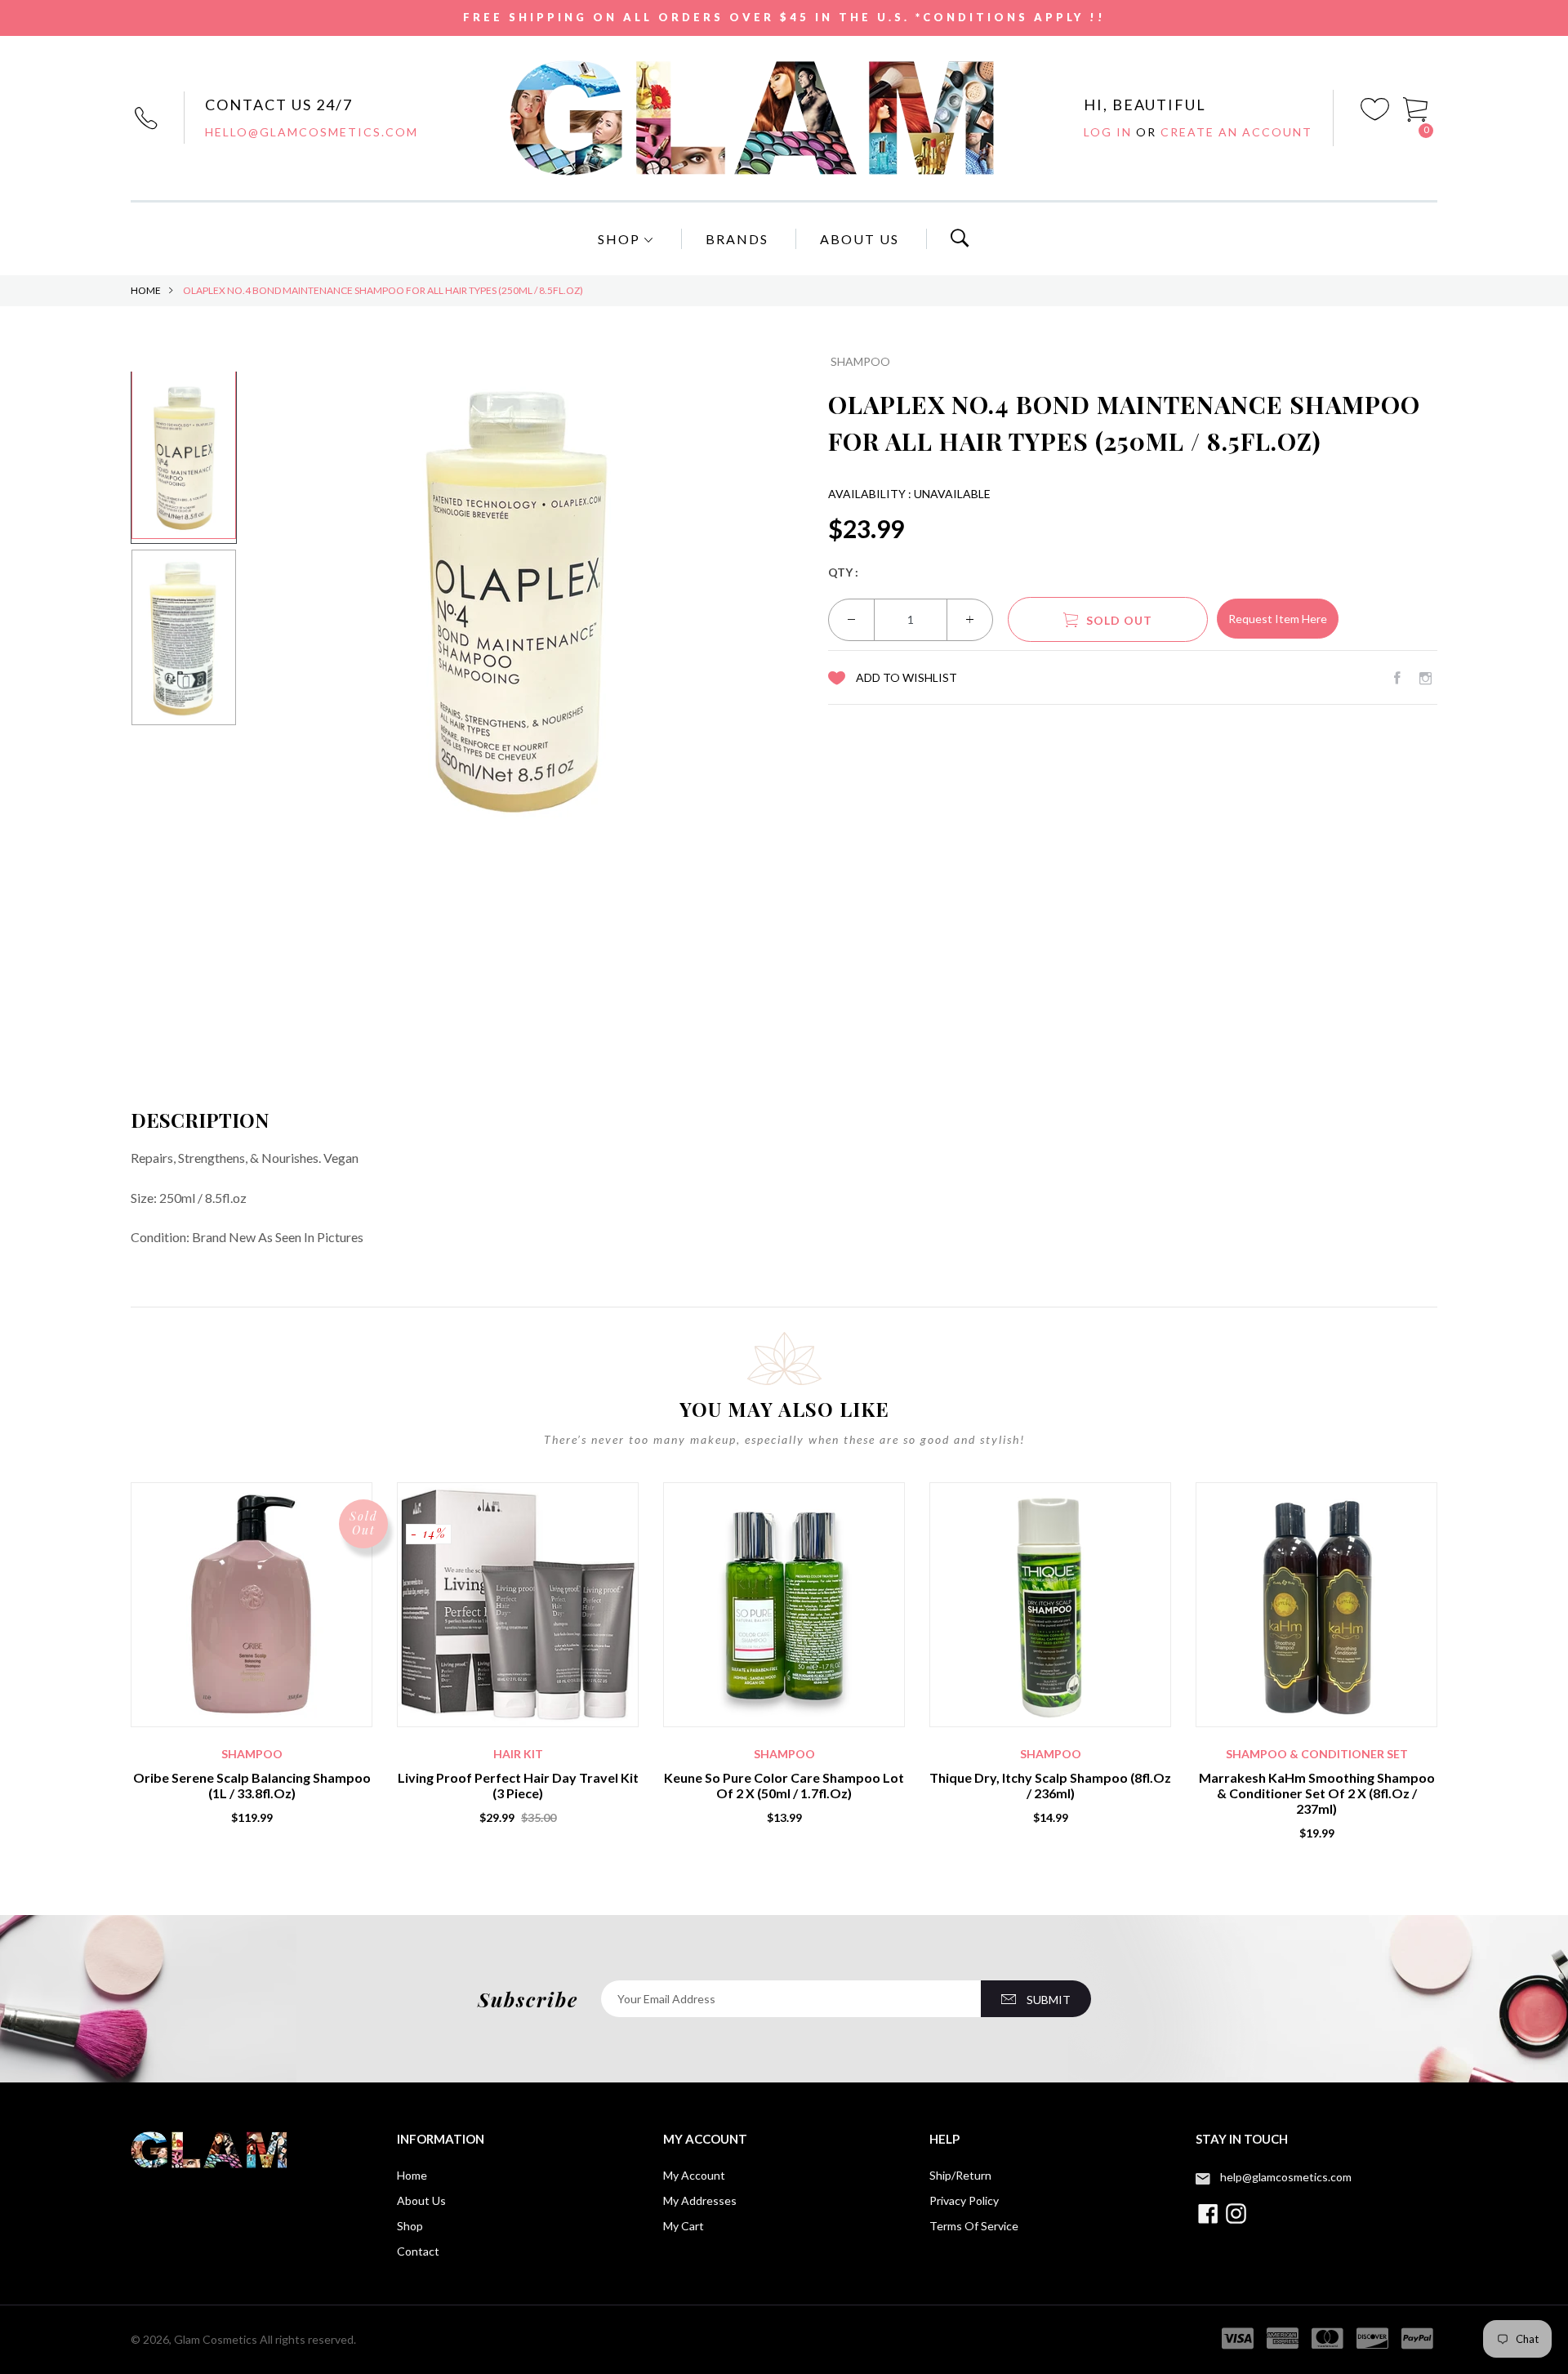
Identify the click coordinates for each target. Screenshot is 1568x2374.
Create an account (1236, 132)
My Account (694, 2175)
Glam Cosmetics (216, 2339)
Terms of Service (974, 2226)
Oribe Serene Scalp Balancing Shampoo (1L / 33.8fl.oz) (252, 1785)
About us (421, 2200)
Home (146, 290)
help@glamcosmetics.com (1286, 2177)
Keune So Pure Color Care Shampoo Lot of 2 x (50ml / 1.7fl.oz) (784, 1785)
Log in (1110, 132)
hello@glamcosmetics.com (312, 132)
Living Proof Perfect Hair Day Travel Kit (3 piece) (518, 1785)
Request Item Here (1278, 619)
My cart (684, 2226)
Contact (418, 2251)
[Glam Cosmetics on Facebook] (1397, 678)
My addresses (700, 2200)
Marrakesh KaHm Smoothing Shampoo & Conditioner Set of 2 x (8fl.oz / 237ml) (1317, 1793)
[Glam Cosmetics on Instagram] (1425, 678)
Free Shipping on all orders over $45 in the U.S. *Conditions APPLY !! (784, 17)
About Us (860, 239)
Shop (621, 239)
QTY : (843, 572)
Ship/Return (960, 2175)
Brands (737, 239)
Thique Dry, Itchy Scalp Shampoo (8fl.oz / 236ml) (1050, 1785)
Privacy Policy (964, 2200)
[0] (1416, 107)
